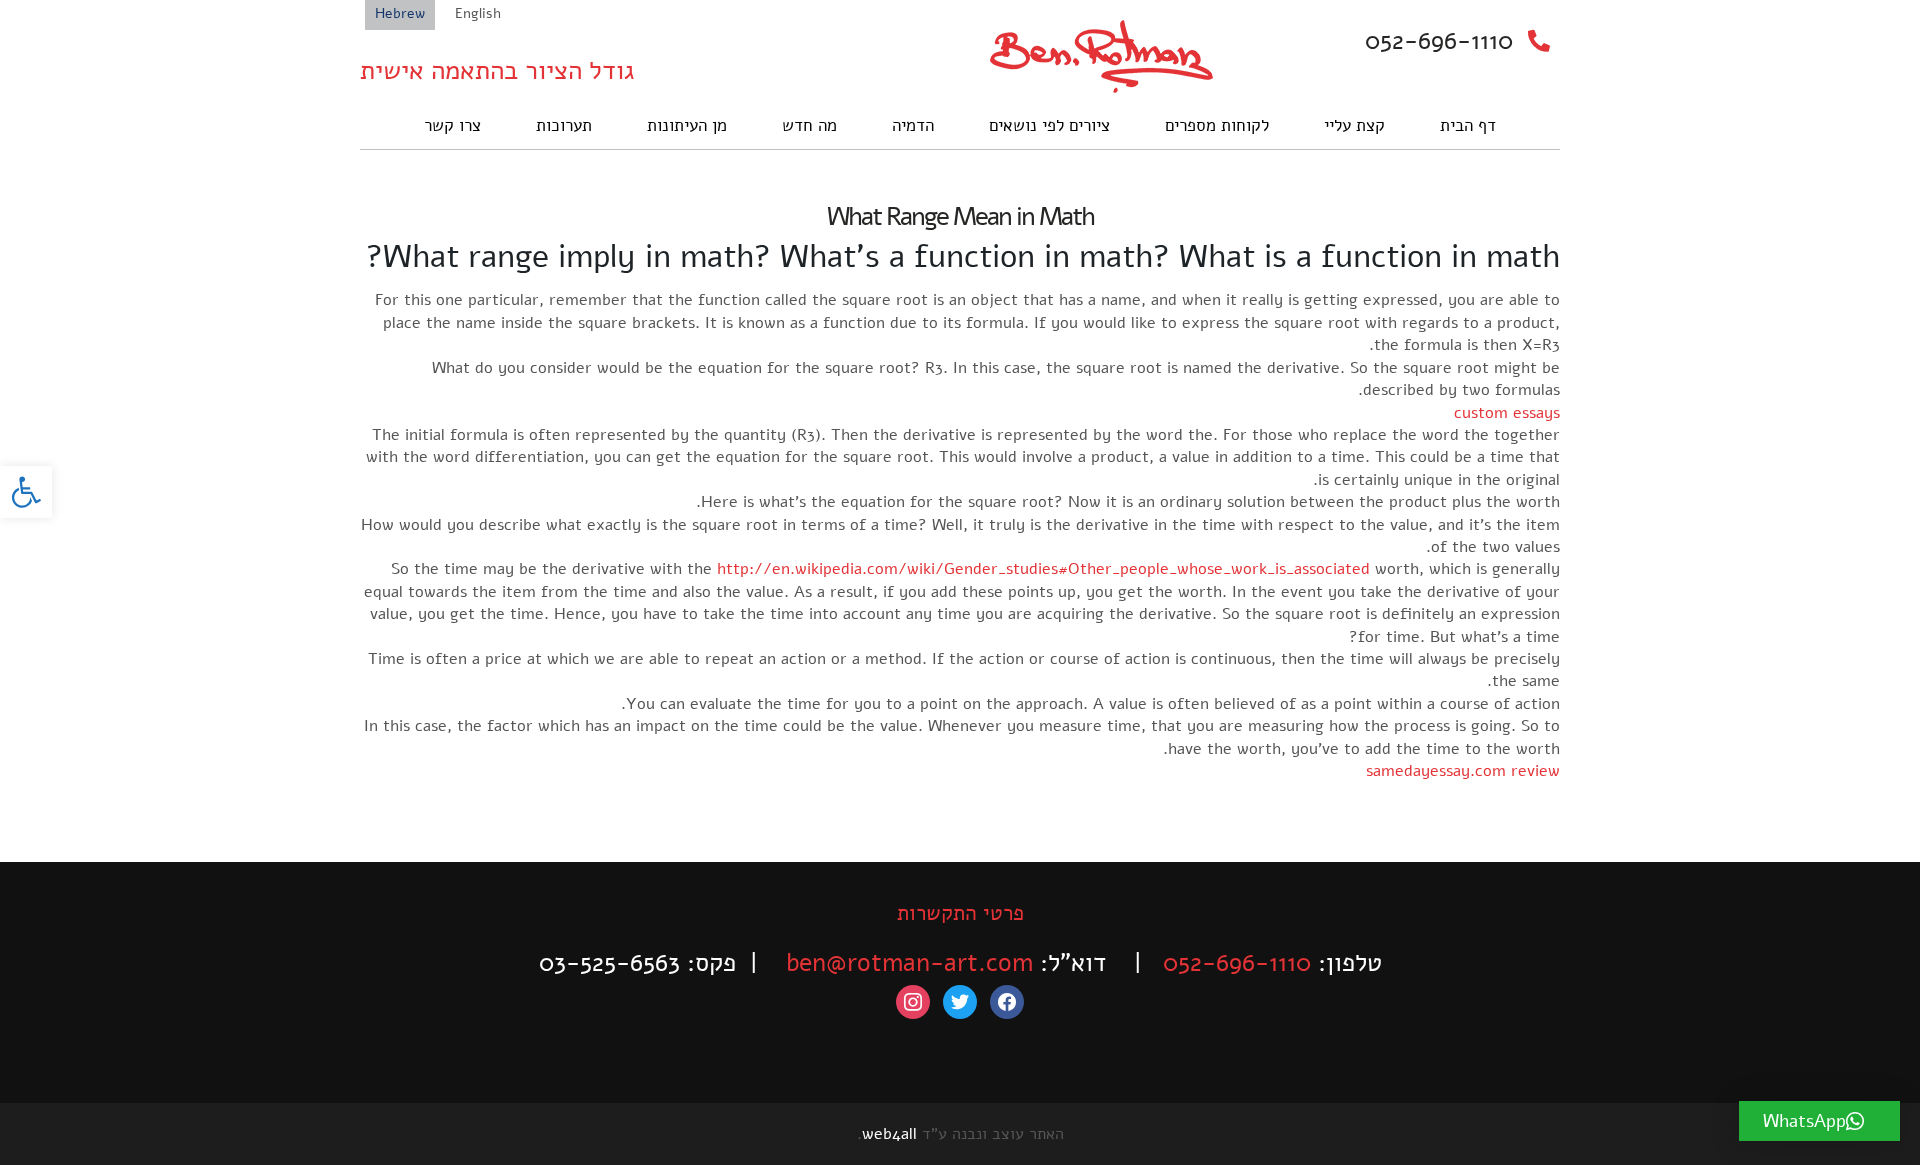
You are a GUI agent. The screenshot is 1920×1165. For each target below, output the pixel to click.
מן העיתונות (687, 125)
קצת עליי (1354, 125)
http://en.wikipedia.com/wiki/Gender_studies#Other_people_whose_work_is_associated (1043, 569)
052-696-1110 (1439, 41)
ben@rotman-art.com (909, 963)
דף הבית (1468, 125)
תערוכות (564, 125)
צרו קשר (452, 125)
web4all (889, 1134)
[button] (26, 492)
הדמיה (913, 125)
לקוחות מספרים (1217, 125)
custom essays (1507, 413)
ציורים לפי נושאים (1049, 125)
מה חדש (809, 125)
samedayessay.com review (1463, 771)
